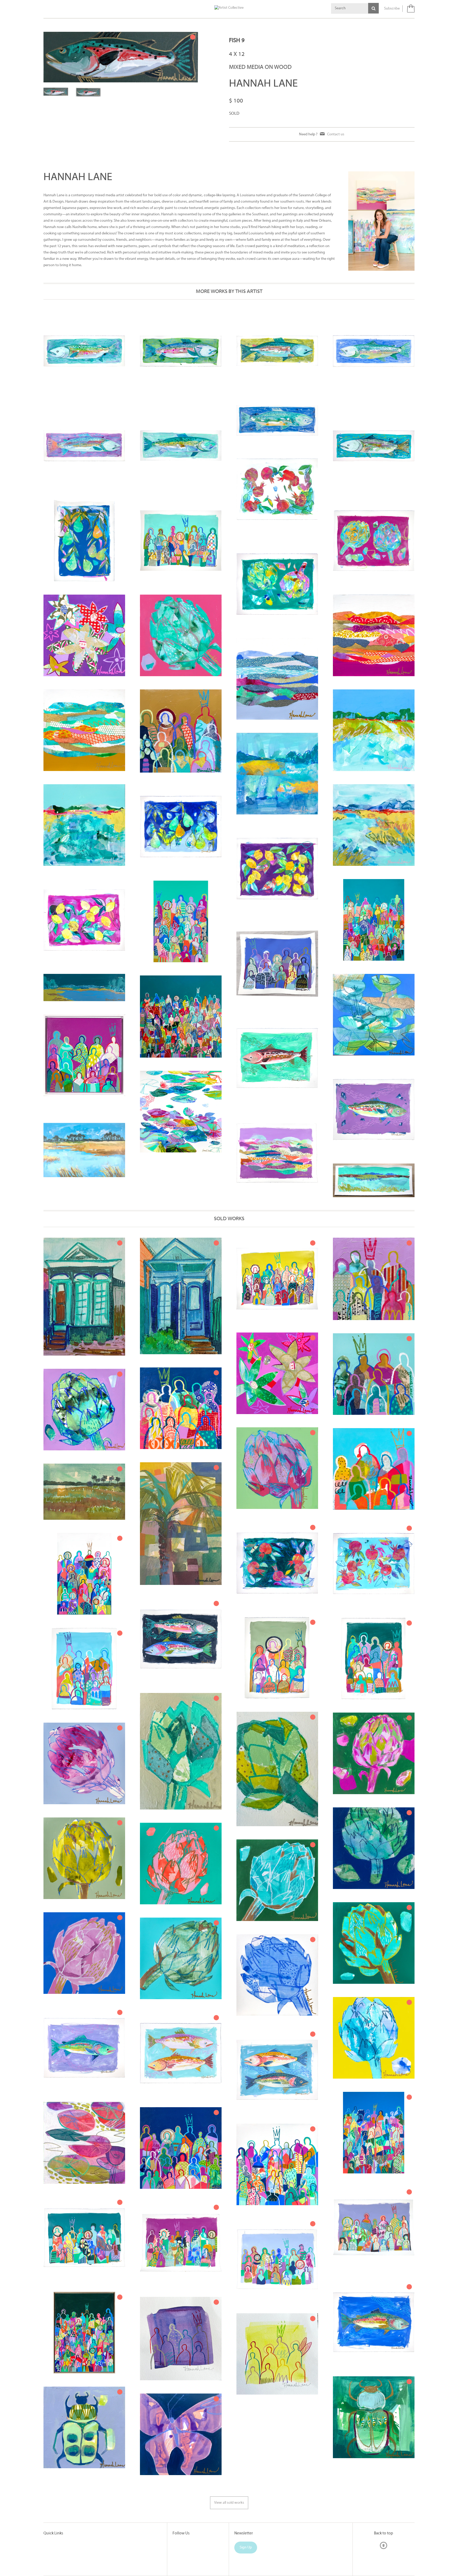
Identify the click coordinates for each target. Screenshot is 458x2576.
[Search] (373, 8)
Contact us (336, 134)
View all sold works (229, 2503)
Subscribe (392, 9)
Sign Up (246, 2548)
